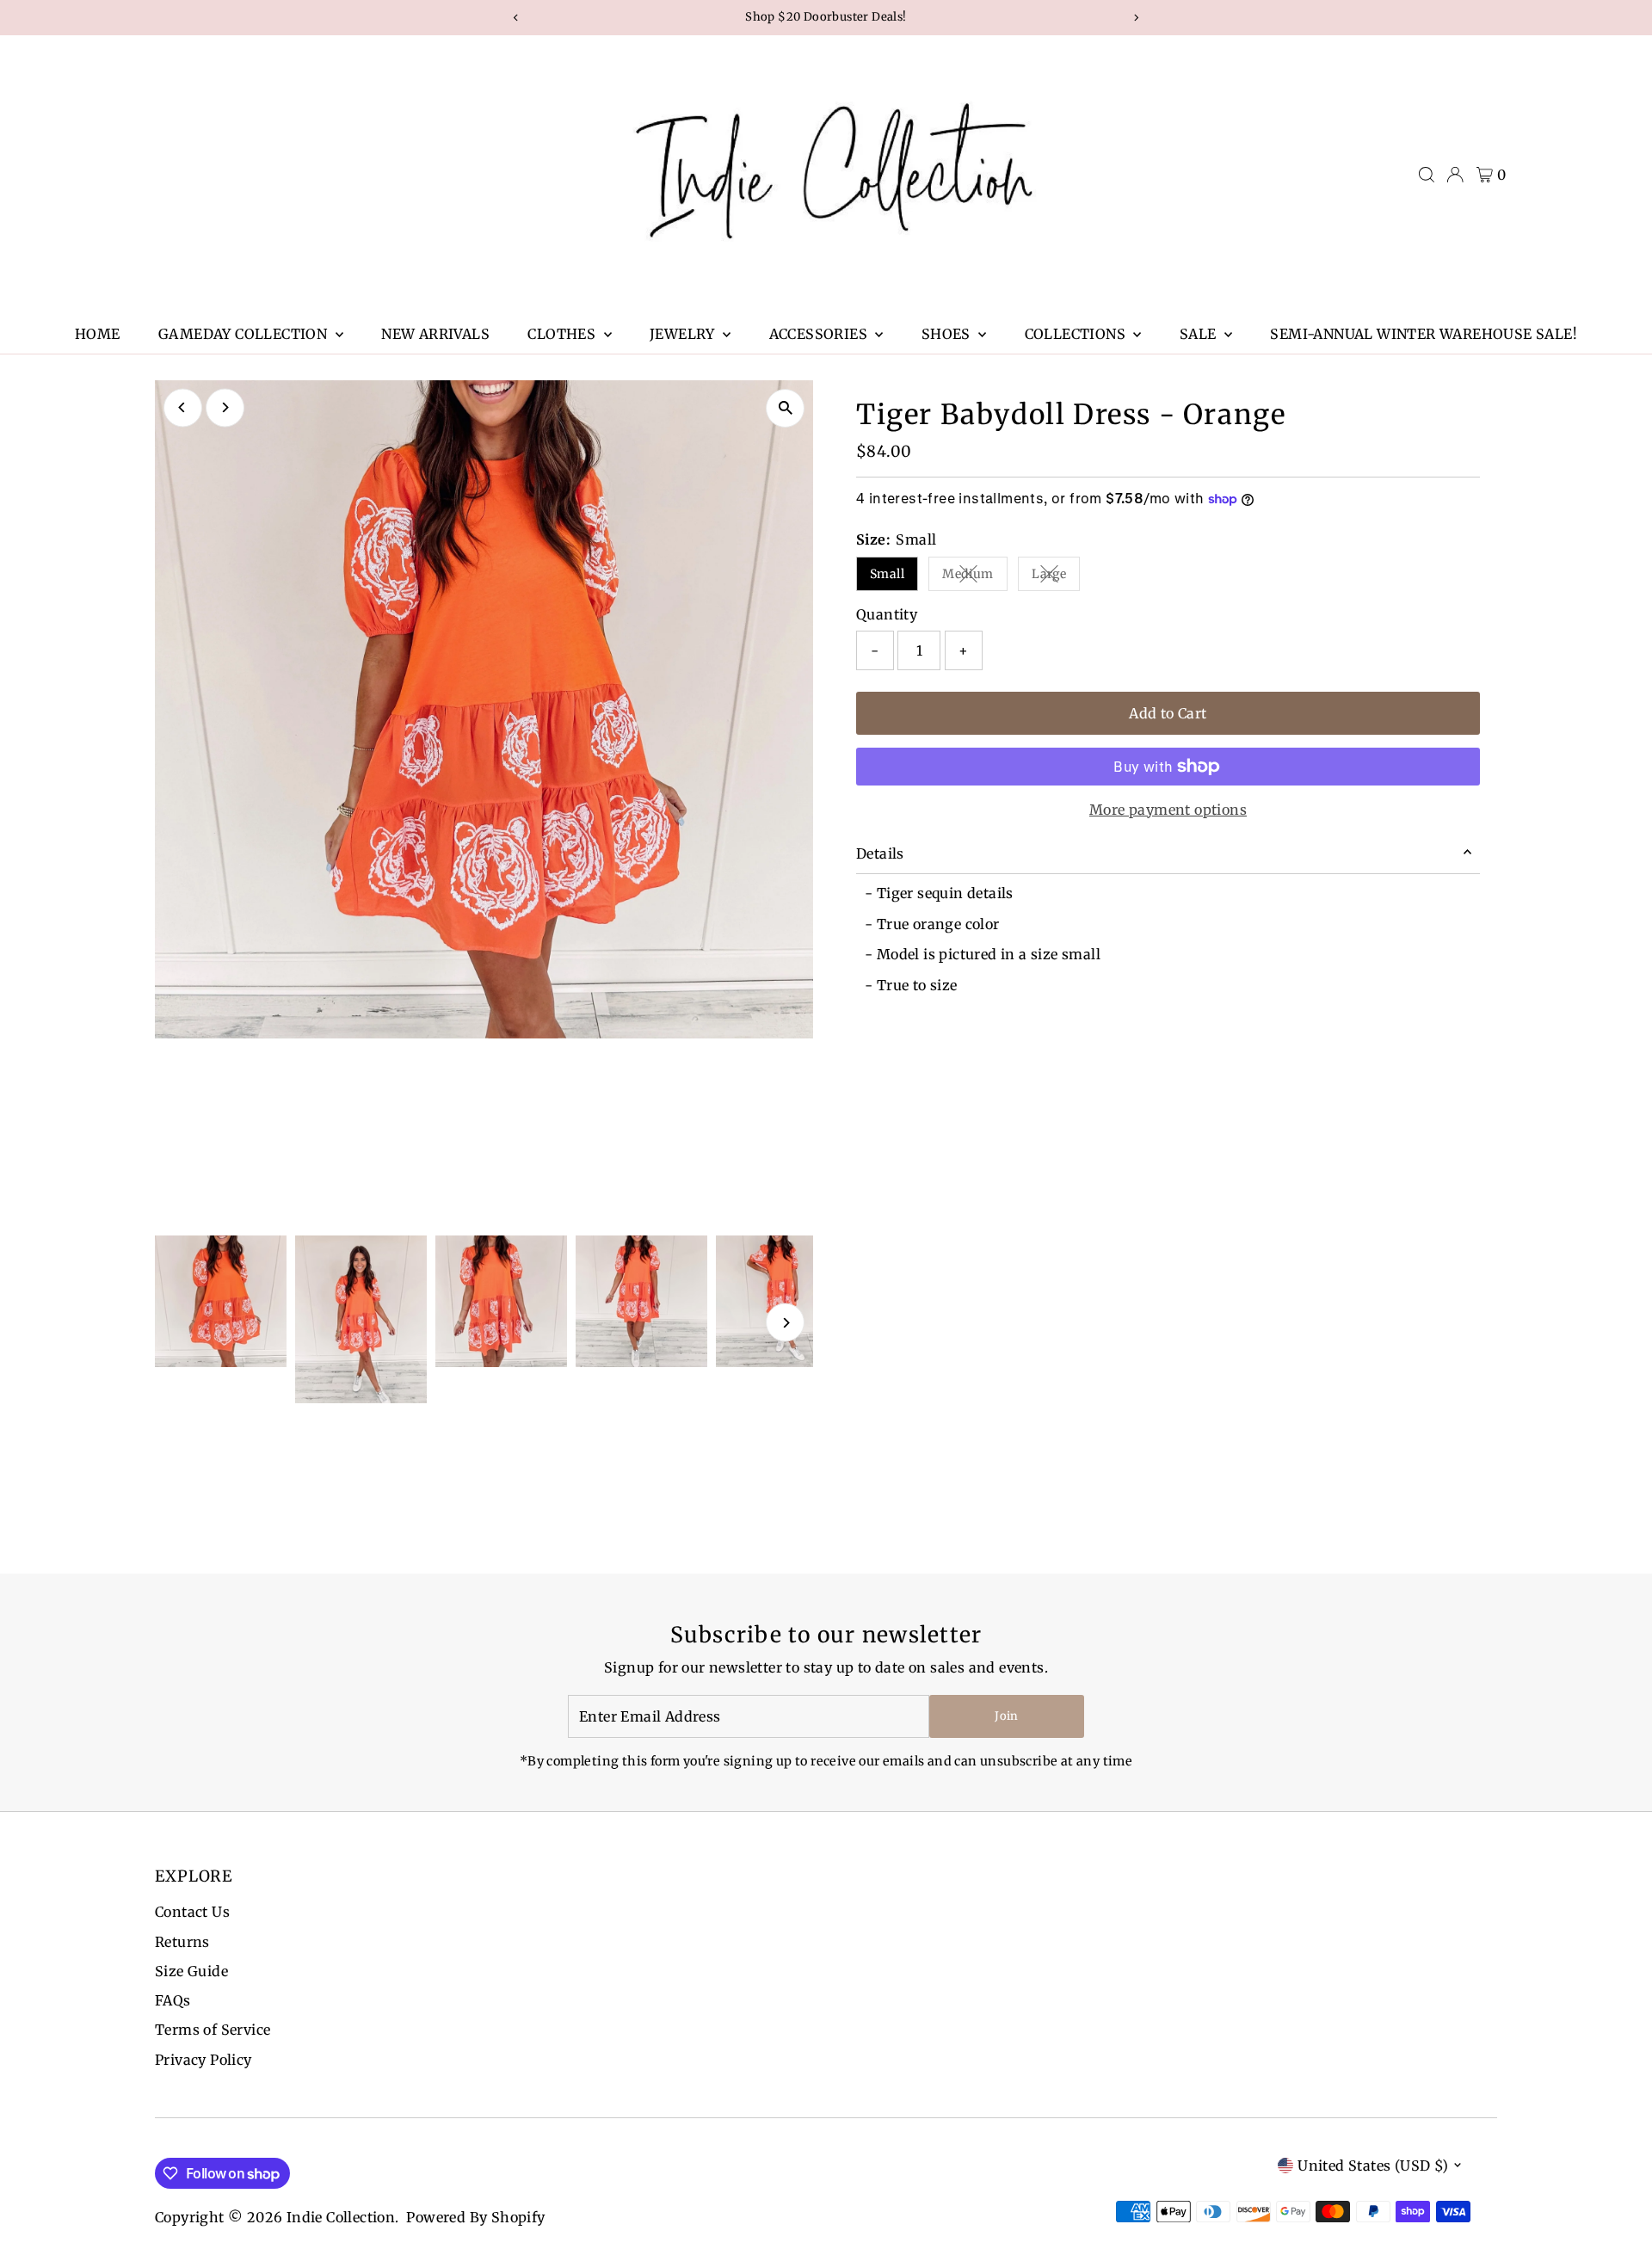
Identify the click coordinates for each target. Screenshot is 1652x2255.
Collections (1077, 334)
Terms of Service (213, 2030)
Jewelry (684, 334)
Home (98, 334)
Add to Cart (1168, 713)
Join (1006, 1716)
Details (880, 853)
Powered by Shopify (475, 2217)
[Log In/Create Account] (1455, 175)
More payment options (1168, 810)
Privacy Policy (203, 2060)
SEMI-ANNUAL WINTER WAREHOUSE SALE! (1424, 334)
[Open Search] (1427, 175)
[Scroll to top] (1618, 2208)
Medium (974, 577)
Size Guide (191, 1971)
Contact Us (192, 1912)
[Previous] (183, 407)
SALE (1200, 334)
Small (887, 574)
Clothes (563, 334)
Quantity (887, 614)
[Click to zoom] (785, 408)
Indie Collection (341, 2217)
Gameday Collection (245, 334)
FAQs (173, 2000)
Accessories (820, 334)
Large (1056, 577)
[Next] (225, 407)
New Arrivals (435, 334)
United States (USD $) (1373, 2166)
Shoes (948, 334)
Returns (182, 1942)
